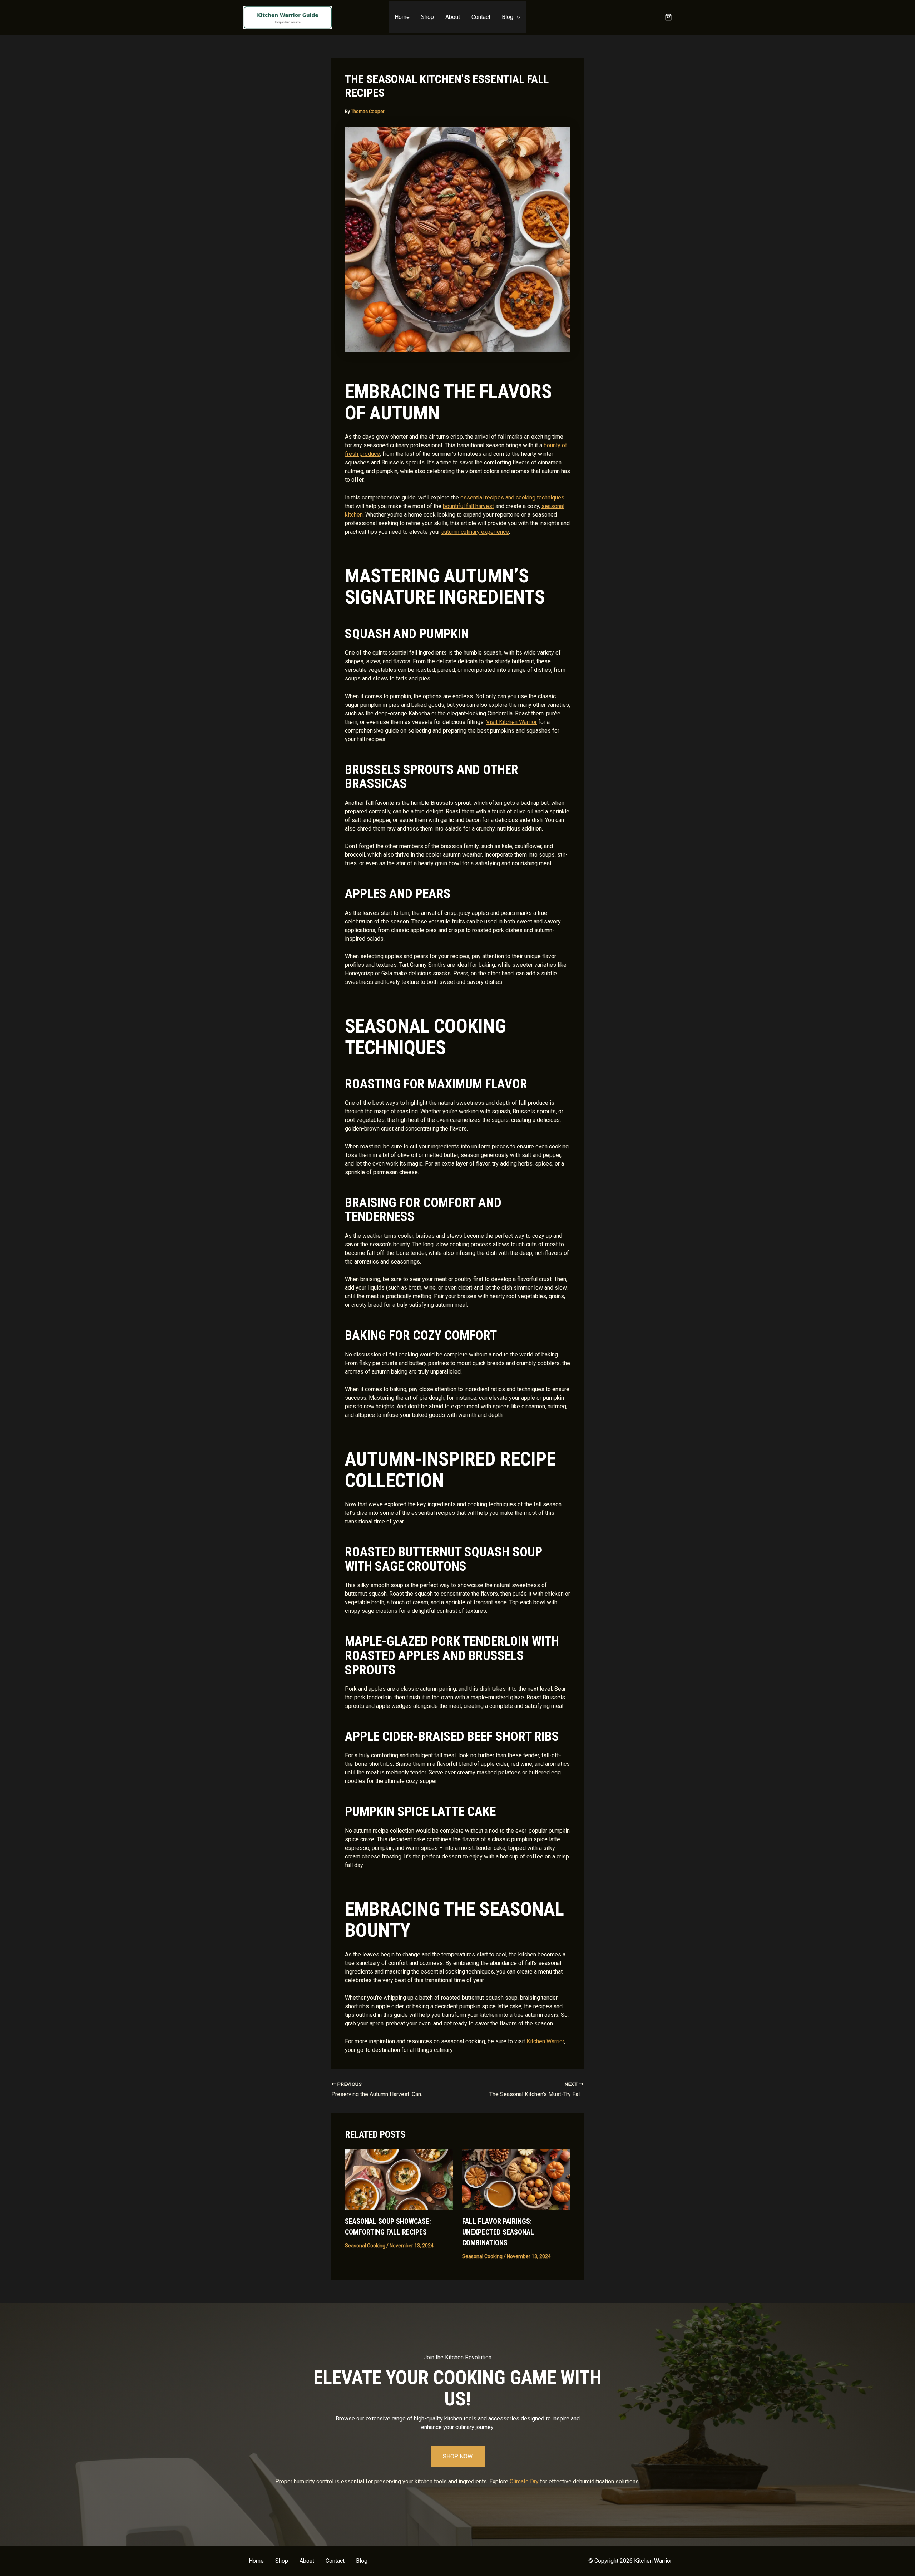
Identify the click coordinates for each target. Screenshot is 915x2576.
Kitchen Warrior (545, 2041)
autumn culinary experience (475, 532)
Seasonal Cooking (365, 2246)
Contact (481, 17)
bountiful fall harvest (468, 506)
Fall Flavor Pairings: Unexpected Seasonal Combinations (498, 2232)
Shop (427, 17)
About (453, 17)
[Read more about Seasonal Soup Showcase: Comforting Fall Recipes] (399, 2179)
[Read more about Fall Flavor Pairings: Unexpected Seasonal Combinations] (516, 2179)
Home (402, 17)
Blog (508, 17)
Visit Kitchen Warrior (511, 722)
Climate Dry (524, 2481)
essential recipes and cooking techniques (512, 498)
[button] (517, 17)
